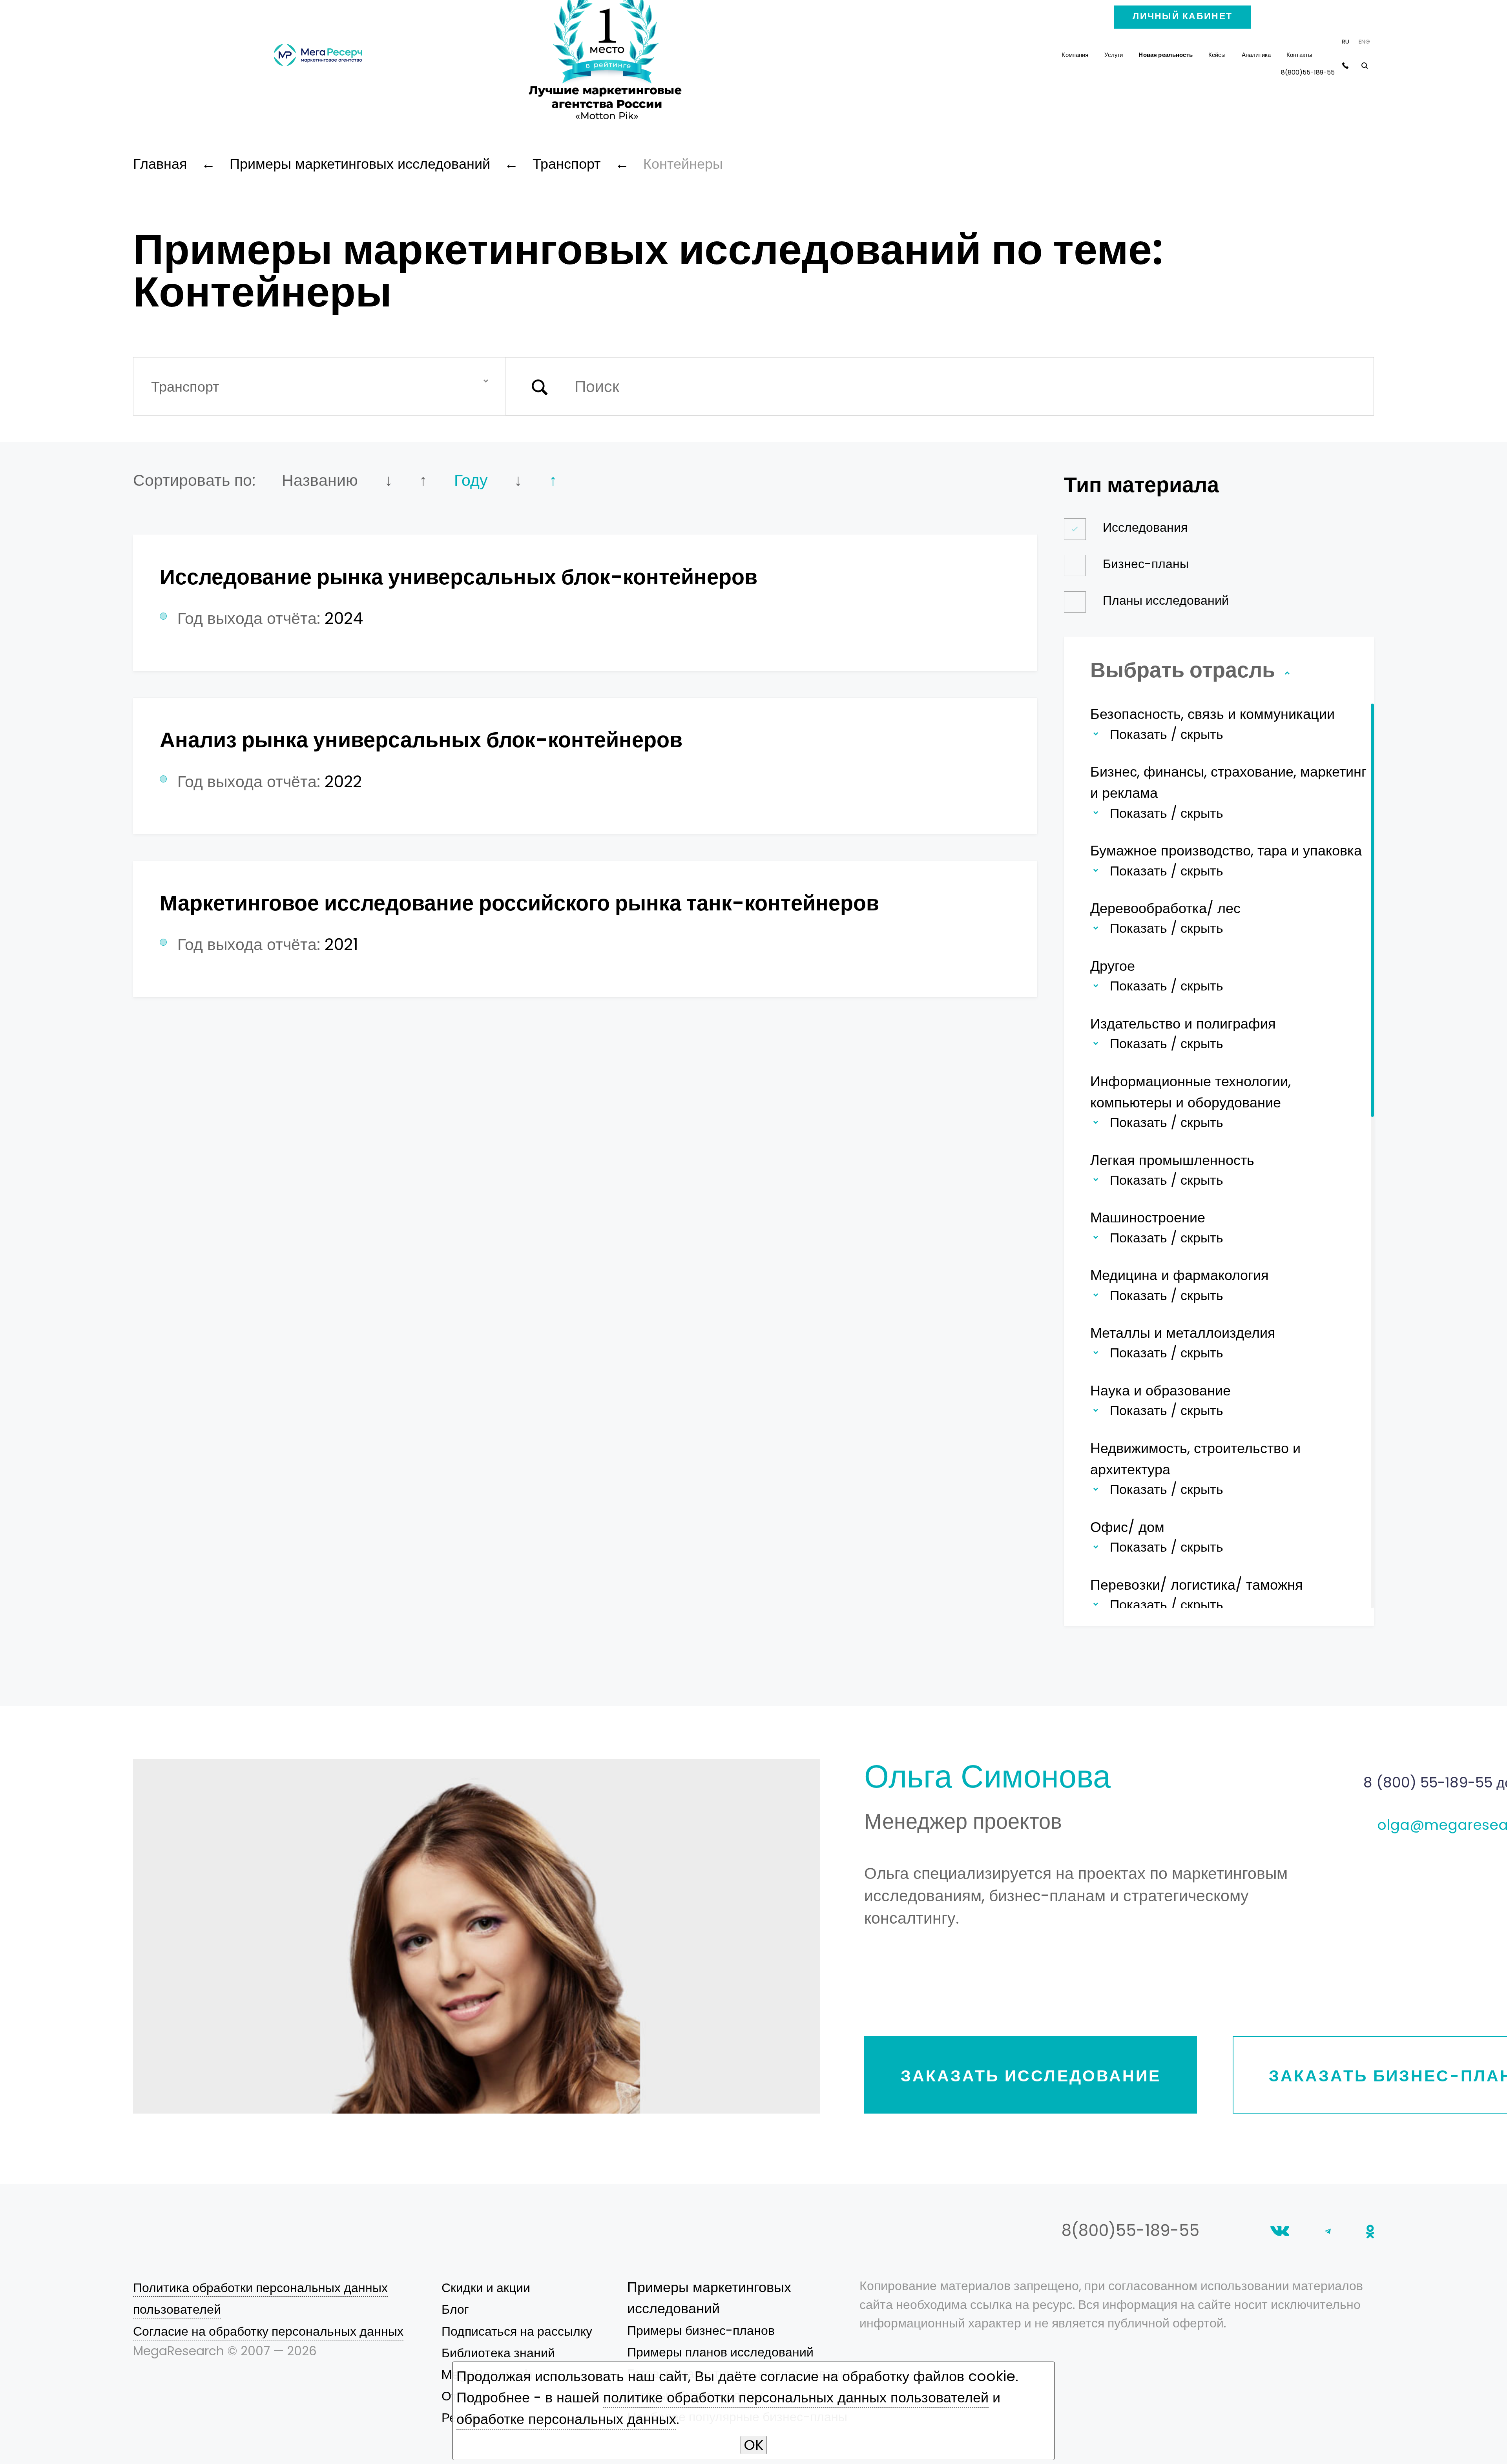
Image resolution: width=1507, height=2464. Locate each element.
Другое (1113, 966)
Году (471, 480)
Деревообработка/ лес (1165, 908)
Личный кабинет (1182, 16)
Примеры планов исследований (720, 2352)
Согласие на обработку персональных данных (268, 2331)
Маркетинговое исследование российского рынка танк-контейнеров (519, 903)
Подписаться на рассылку (517, 2331)
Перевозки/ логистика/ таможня (1197, 1585)
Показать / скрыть (1167, 734)
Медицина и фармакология (1180, 1275)
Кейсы (1217, 55)
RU (1346, 41)
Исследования (1145, 527)
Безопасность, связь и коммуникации (1212, 714)
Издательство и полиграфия (1183, 1024)
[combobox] (319, 386)
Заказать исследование (1031, 2076)
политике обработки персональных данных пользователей (796, 2397)
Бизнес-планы (1146, 564)
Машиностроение (1148, 1217)
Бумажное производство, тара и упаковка (1226, 851)
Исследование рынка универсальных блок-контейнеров (459, 577)
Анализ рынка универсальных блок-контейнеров (421, 740)
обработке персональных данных (566, 2419)
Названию (320, 480)
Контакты (1299, 55)
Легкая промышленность (1172, 1160)
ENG (1364, 41)
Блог (455, 2309)
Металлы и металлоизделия (1183, 1333)
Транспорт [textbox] (185, 387)
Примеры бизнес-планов (701, 2331)
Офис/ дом (1127, 1527)
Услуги (1114, 55)
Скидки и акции (486, 2288)
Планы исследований (1166, 600)
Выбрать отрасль (1185, 670)
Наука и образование (1160, 1391)
